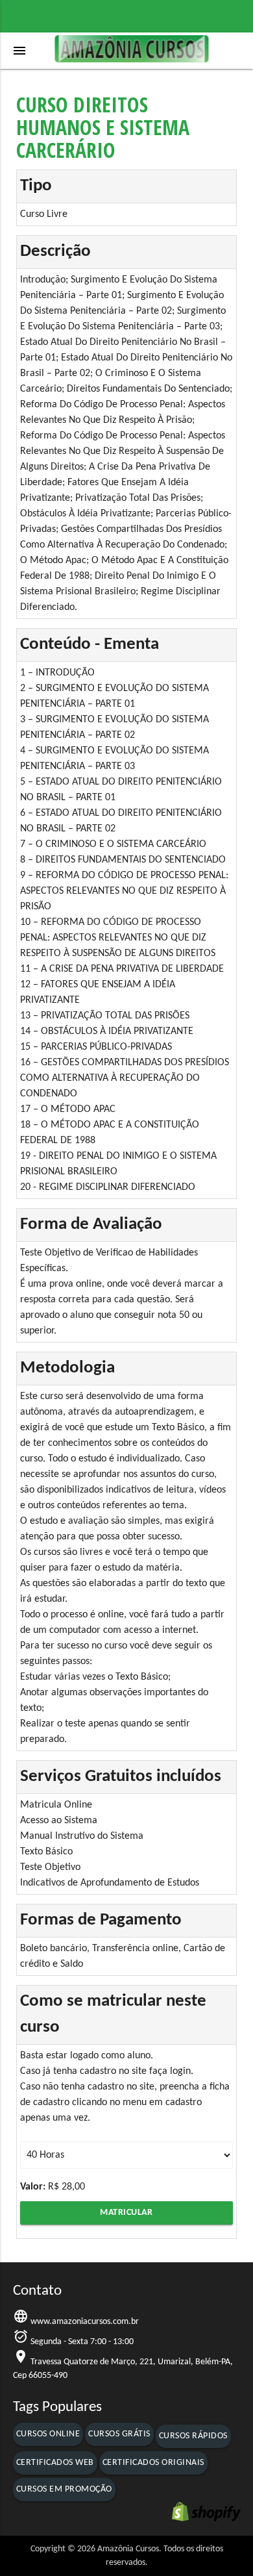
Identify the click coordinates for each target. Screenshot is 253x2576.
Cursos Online (48, 2434)
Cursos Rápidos (193, 2436)
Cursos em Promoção (64, 2489)
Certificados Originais (153, 2463)
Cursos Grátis (119, 2434)
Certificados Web (55, 2463)
